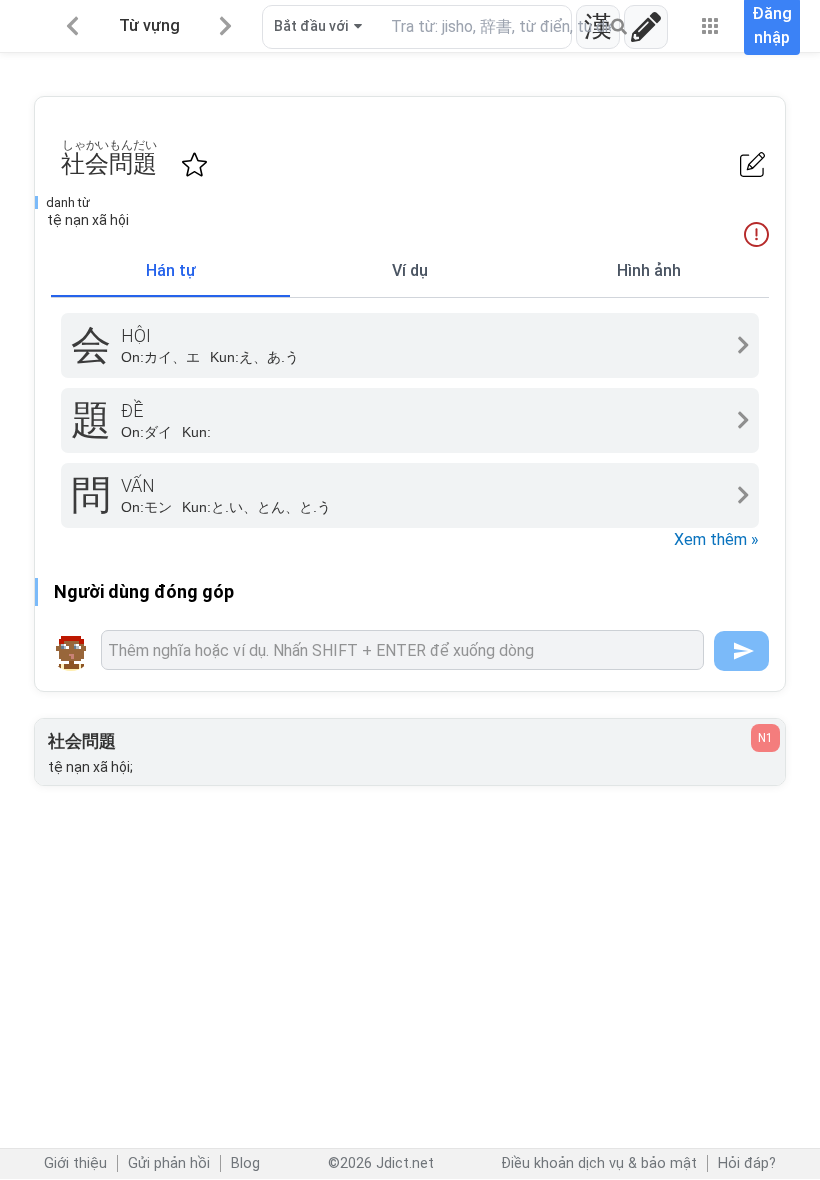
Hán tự (171, 270)
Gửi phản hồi (169, 1163)
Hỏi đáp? (747, 1163)
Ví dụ (410, 270)
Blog (245, 1163)
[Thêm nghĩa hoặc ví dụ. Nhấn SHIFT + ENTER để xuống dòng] (402, 650)
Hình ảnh (649, 270)
